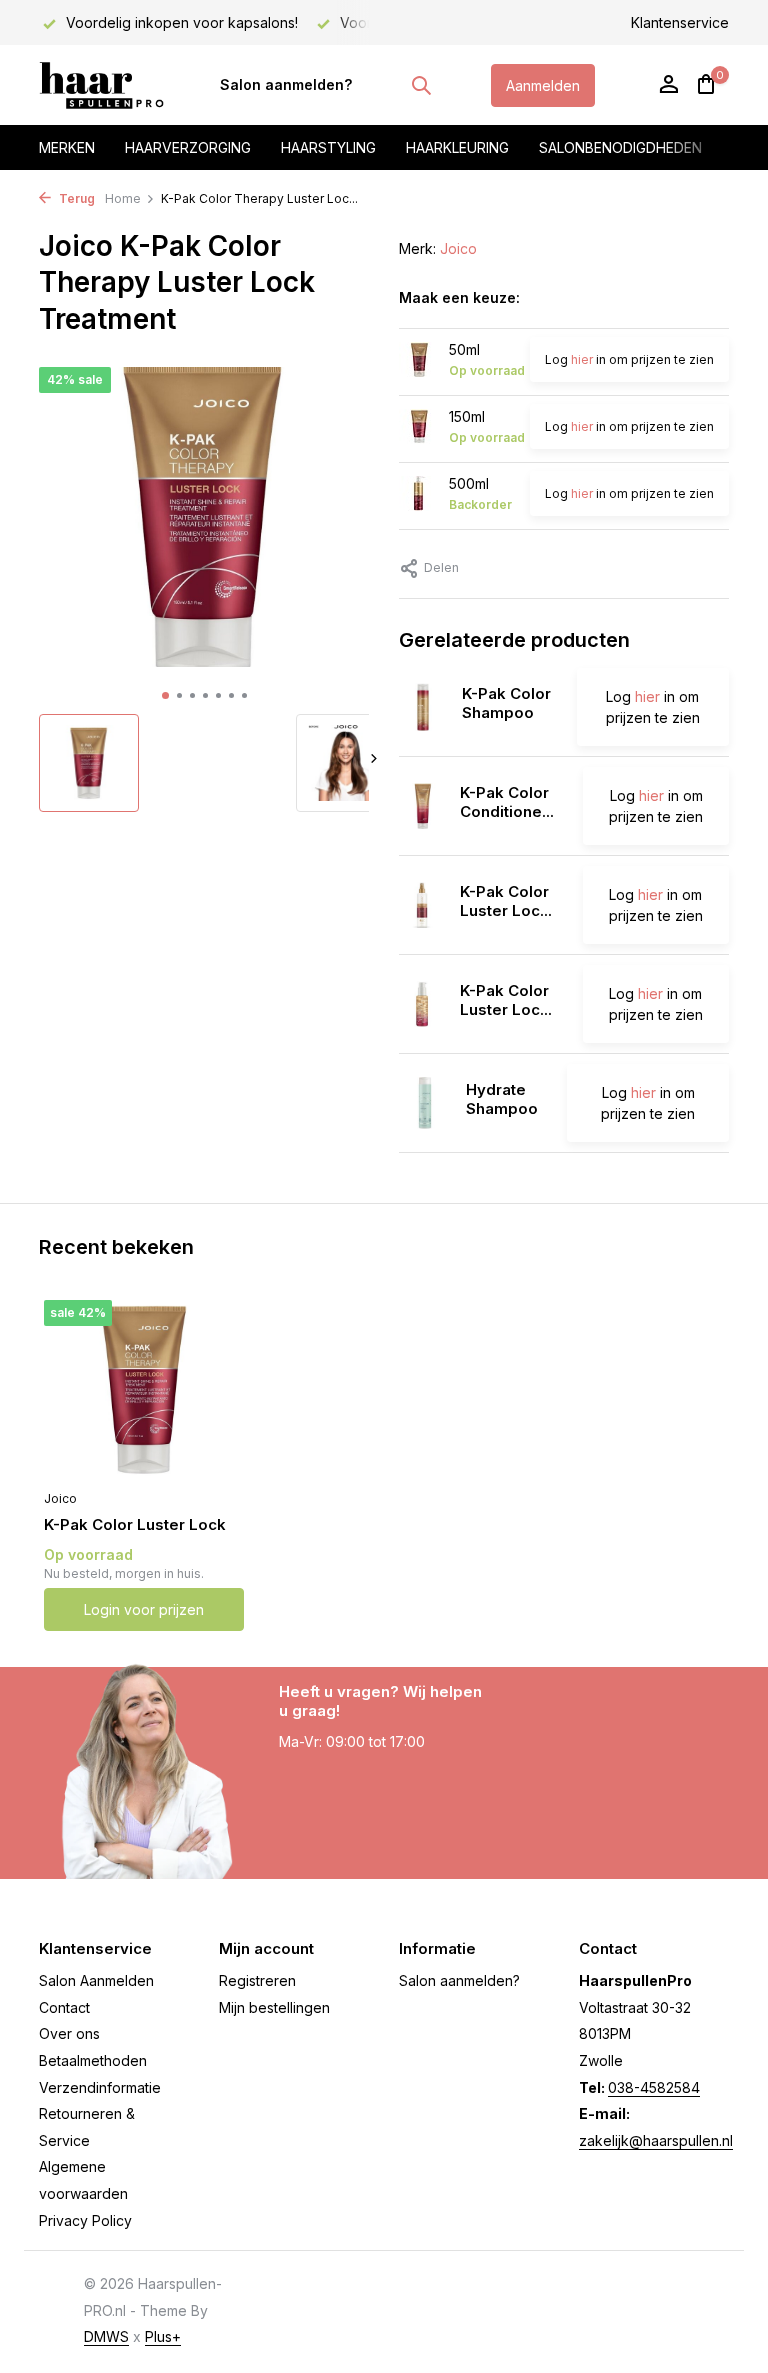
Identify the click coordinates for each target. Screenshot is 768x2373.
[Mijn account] (668, 85)
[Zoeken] (421, 85)
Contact (64, 2007)
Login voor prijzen (144, 1609)
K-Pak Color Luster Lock (135, 1524)
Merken (67, 147)
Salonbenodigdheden (620, 147)
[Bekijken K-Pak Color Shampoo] (423, 707)
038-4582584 (654, 2087)
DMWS (106, 2336)
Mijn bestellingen (274, 2007)
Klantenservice (680, 22)
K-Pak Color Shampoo (506, 703)
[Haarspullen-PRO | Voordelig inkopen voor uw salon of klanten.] (101, 85)
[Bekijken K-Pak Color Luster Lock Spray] (422, 905)
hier (582, 359)
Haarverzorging (188, 147)
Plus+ (163, 2336)
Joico (458, 248)
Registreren (257, 1980)
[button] (165, 695)
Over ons (69, 2033)
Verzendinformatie (100, 2087)
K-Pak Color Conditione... (507, 802)
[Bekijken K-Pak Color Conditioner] (422, 806)
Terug (75, 198)
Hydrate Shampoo (502, 1099)
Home (123, 198)
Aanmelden (543, 85)
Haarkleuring (457, 147)
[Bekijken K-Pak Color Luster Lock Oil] (422, 1004)
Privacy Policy (85, 2220)
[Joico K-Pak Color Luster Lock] (144, 1389)
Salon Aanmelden (96, 1980)
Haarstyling (328, 147)
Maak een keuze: (459, 297)
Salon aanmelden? (286, 84)
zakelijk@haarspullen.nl (656, 2140)
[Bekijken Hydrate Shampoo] (425, 1103)
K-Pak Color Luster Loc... (506, 901)
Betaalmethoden (93, 2060)
